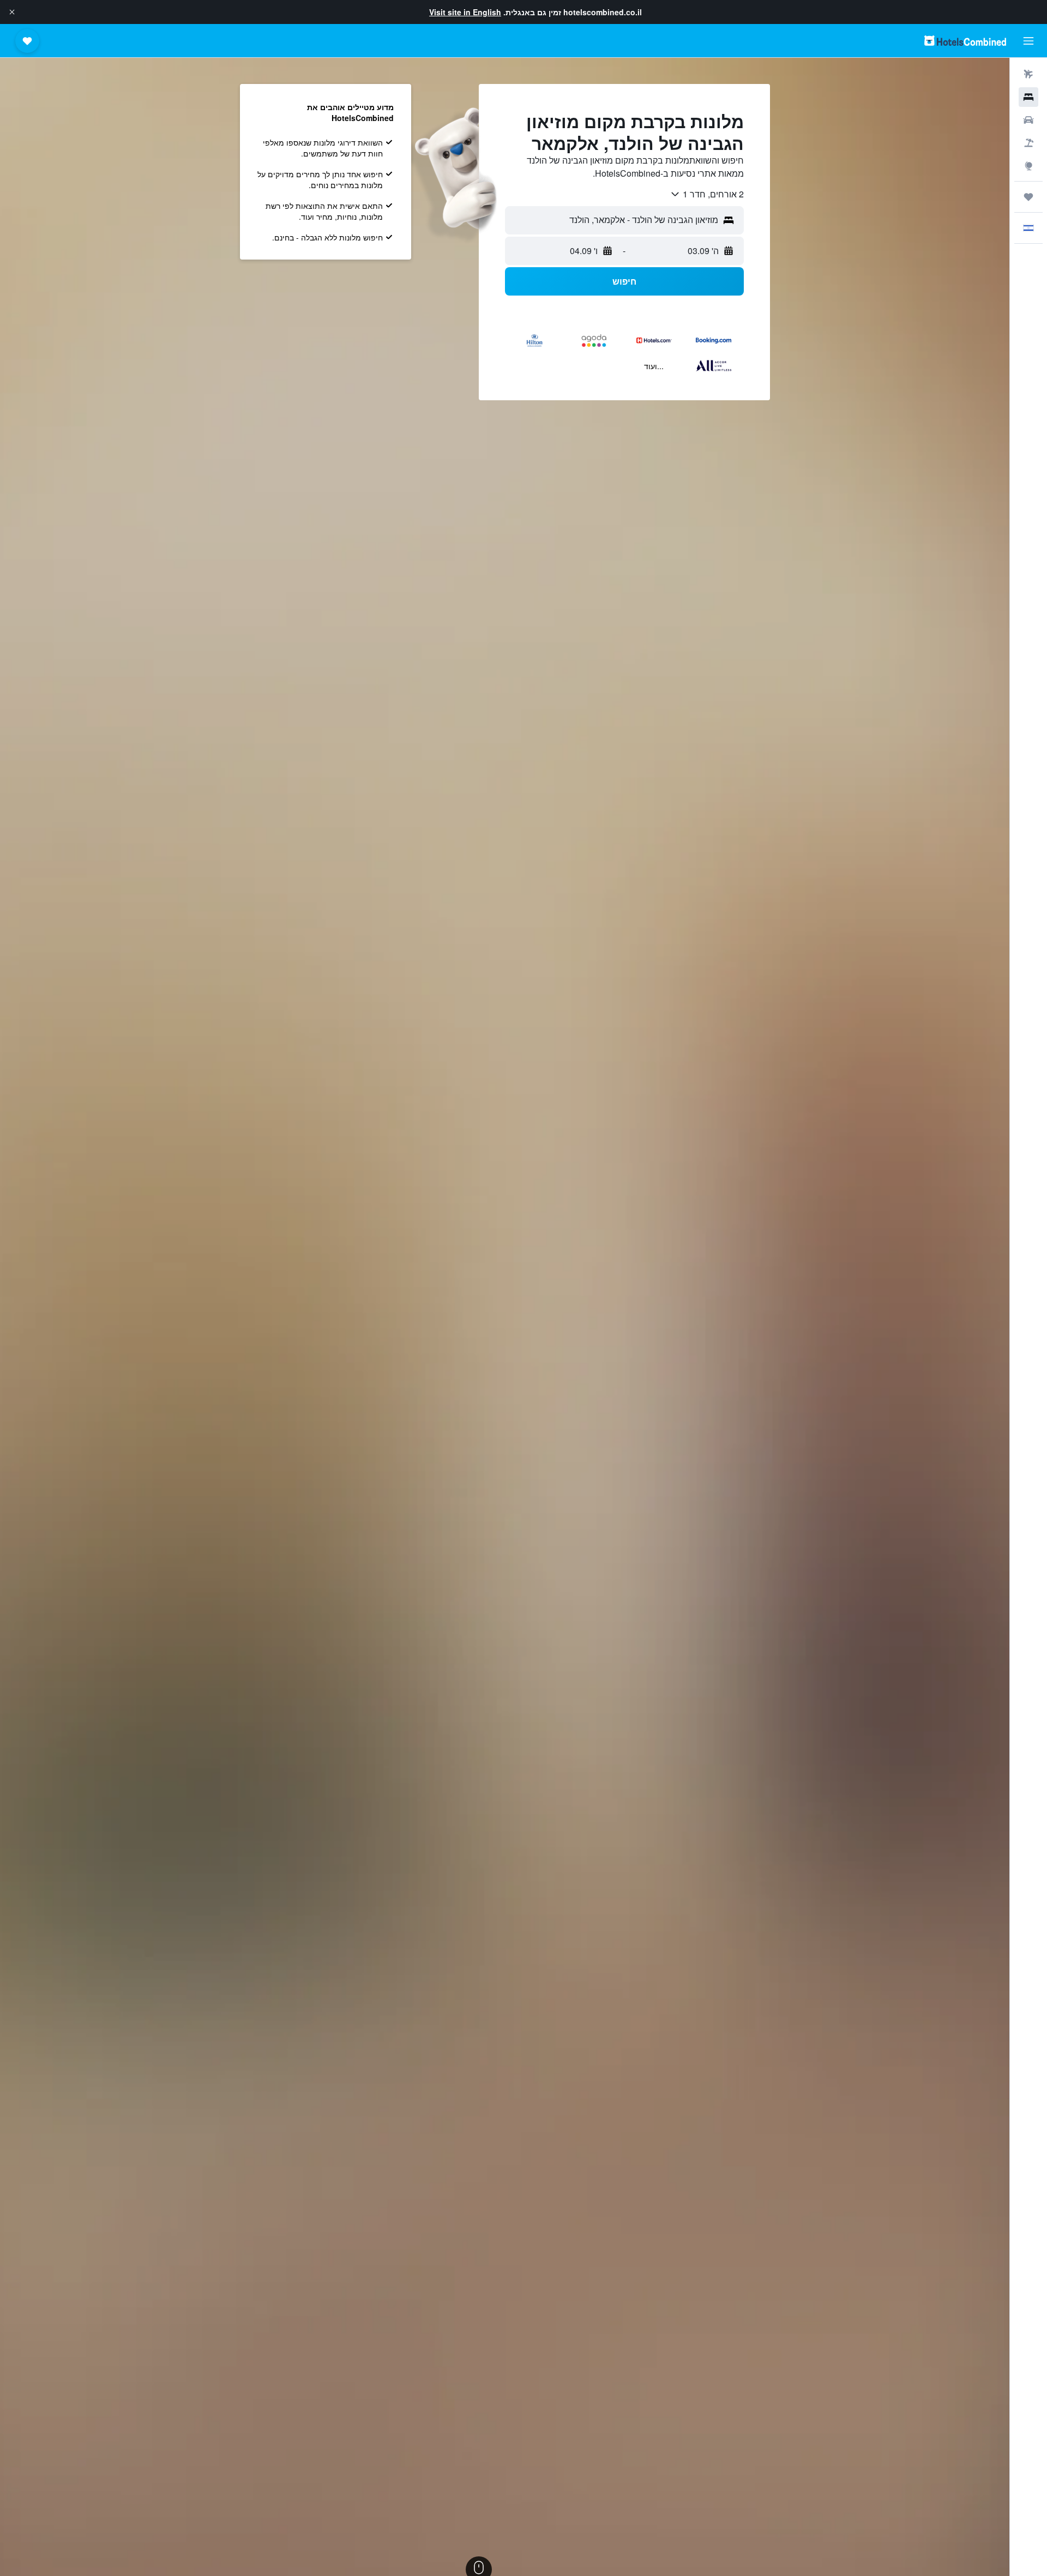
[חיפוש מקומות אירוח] (1028, 97)
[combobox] (707, 194)
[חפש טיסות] (1028, 74)
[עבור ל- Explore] (1028, 166)
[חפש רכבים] (1028, 120)
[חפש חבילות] (1028, 143)
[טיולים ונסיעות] (1028, 197)
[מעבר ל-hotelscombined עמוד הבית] (965, 41)
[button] (12, 12)
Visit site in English (465, 12)
